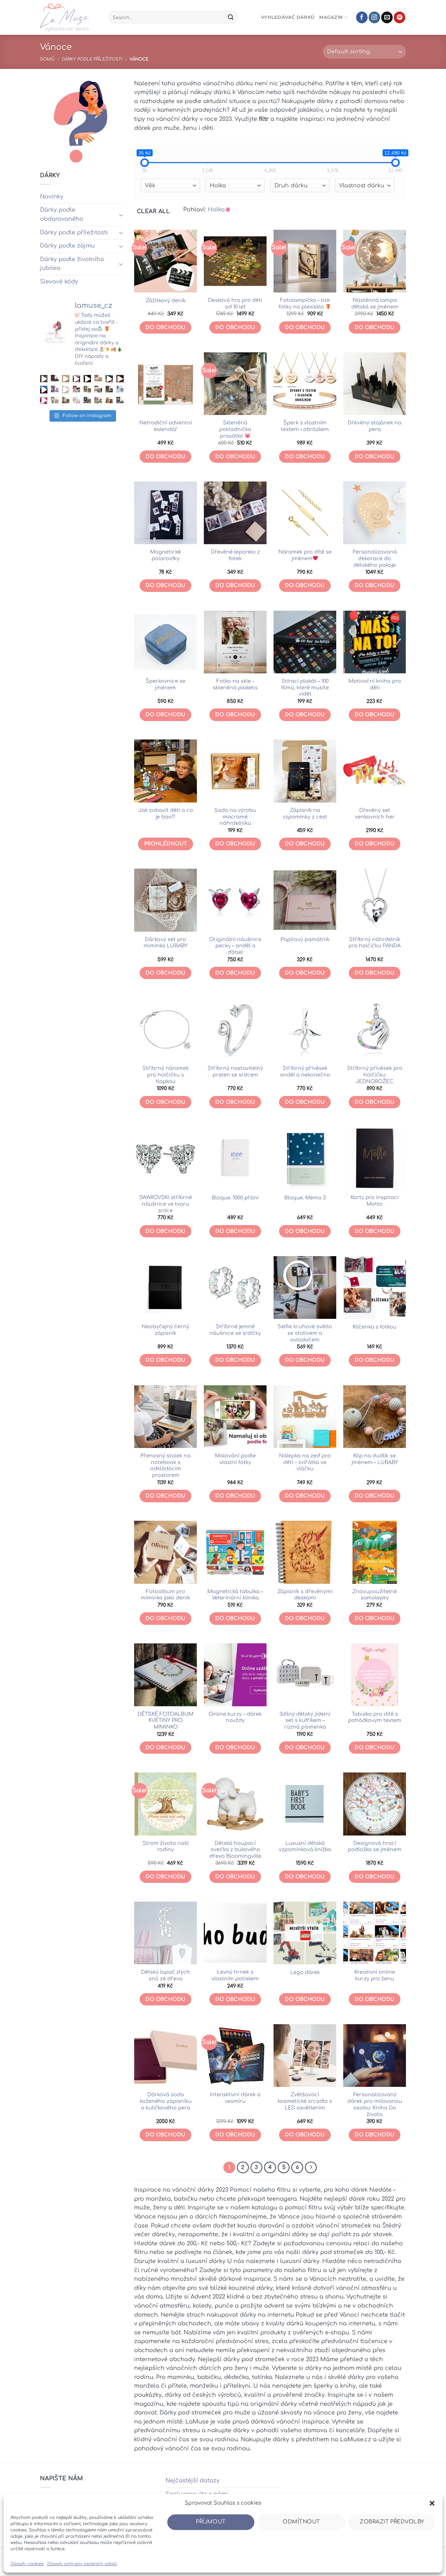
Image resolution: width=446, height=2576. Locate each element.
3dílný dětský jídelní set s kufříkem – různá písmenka (305, 1720)
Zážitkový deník (166, 300)
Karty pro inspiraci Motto (375, 1201)
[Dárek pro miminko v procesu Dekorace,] (66, 379)
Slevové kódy (59, 282)
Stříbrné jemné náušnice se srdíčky (235, 1330)
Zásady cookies (27, 2564)
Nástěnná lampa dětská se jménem (375, 303)
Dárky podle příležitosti (92, 59)
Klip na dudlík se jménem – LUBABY (375, 1459)
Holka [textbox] (218, 186)
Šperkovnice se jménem (166, 684)
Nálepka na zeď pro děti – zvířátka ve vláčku (305, 1462)
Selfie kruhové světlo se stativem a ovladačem (305, 1333)
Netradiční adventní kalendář (166, 426)
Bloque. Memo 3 (305, 1198)
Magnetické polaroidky (166, 555)
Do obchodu (165, 327)
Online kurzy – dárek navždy (235, 1717)
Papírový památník (305, 939)
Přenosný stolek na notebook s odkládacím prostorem (166, 1465)
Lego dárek (305, 1972)
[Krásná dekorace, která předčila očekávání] (44, 379)
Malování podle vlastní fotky (235, 1459)
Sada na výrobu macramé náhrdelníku (235, 817)
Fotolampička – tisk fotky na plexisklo (304, 303)
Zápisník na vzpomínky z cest (305, 813)
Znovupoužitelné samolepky (375, 1595)
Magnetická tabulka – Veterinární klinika (235, 1595)
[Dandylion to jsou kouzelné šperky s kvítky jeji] (55, 389)
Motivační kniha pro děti (375, 684)
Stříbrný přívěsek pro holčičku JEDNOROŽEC (375, 1075)
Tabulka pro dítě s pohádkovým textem (375, 1717)
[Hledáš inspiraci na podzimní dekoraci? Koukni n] (44, 389)
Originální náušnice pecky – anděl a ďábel (235, 946)
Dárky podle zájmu (67, 246)
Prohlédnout (166, 844)
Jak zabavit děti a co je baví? (166, 813)
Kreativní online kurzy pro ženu (375, 1975)
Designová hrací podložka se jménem (375, 1846)
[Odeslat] (231, 17)
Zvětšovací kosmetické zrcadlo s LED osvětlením (305, 2101)
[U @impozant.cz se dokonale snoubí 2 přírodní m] (66, 401)
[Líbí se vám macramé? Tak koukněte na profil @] (87, 389)
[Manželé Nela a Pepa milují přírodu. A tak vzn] (98, 389)
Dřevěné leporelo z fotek (235, 555)
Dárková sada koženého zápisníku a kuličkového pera (166, 2101)
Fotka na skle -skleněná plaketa (235, 684)
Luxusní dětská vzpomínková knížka (305, 1846)
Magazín (331, 17)
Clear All (153, 211)
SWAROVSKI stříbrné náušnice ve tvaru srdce (166, 1204)
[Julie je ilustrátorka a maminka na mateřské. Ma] (76, 401)
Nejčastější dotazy (193, 2481)
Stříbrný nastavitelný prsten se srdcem (235, 1071)
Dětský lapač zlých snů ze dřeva (166, 1975)
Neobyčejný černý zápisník (166, 1330)
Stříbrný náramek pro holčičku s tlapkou (166, 1075)
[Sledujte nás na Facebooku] (362, 17)
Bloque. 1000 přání (235, 1198)
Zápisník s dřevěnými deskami (305, 1595)
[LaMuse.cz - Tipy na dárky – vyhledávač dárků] (69, 17)
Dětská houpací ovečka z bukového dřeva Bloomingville (235, 1850)
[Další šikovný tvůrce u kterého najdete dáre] (98, 379)
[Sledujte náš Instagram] (374, 17)
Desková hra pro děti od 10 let (235, 303)
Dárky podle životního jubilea (72, 264)
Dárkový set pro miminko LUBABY (166, 943)
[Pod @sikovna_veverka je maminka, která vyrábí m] (98, 401)
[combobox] (170, 185)
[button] (432, 2503)
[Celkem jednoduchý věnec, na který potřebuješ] (120, 379)
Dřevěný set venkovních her (375, 813)
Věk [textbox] (150, 186)
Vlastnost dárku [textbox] (362, 186)
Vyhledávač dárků (288, 17)
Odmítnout (301, 2522)
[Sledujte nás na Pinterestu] (399, 17)
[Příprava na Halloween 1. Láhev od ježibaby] (109, 379)
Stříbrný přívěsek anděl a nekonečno (305, 1071)
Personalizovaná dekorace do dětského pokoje (375, 558)
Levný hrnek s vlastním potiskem (235, 1975)
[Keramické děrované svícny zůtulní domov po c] (55, 379)
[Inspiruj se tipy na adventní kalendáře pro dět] (76, 379)
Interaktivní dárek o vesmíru (235, 2098)
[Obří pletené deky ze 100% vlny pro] (120, 401)
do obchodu (235, 1999)
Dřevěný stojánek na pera (375, 426)
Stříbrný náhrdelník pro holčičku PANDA (375, 943)
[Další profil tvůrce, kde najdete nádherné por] (120, 389)
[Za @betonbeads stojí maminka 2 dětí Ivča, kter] (109, 389)
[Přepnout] (121, 215)
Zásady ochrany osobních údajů (82, 2564)
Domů (47, 59)
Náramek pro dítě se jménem (305, 555)
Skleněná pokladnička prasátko (235, 429)
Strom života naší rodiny (166, 1846)
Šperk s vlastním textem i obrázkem (305, 426)
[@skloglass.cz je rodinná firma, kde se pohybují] (76, 389)
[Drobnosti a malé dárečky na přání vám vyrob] (55, 401)
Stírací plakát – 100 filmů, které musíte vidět (305, 687)
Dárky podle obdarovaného (62, 214)
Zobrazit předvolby (392, 2522)
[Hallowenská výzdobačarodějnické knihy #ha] (87, 379)
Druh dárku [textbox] (291, 186)
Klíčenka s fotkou (375, 1327)
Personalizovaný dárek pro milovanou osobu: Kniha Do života (375, 2104)
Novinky (52, 197)
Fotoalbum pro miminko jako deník (166, 1595)
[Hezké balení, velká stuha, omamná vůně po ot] (44, 401)
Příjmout (211, 2522)
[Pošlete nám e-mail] (387, 17)
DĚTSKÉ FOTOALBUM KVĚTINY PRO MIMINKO (166, 1720)
